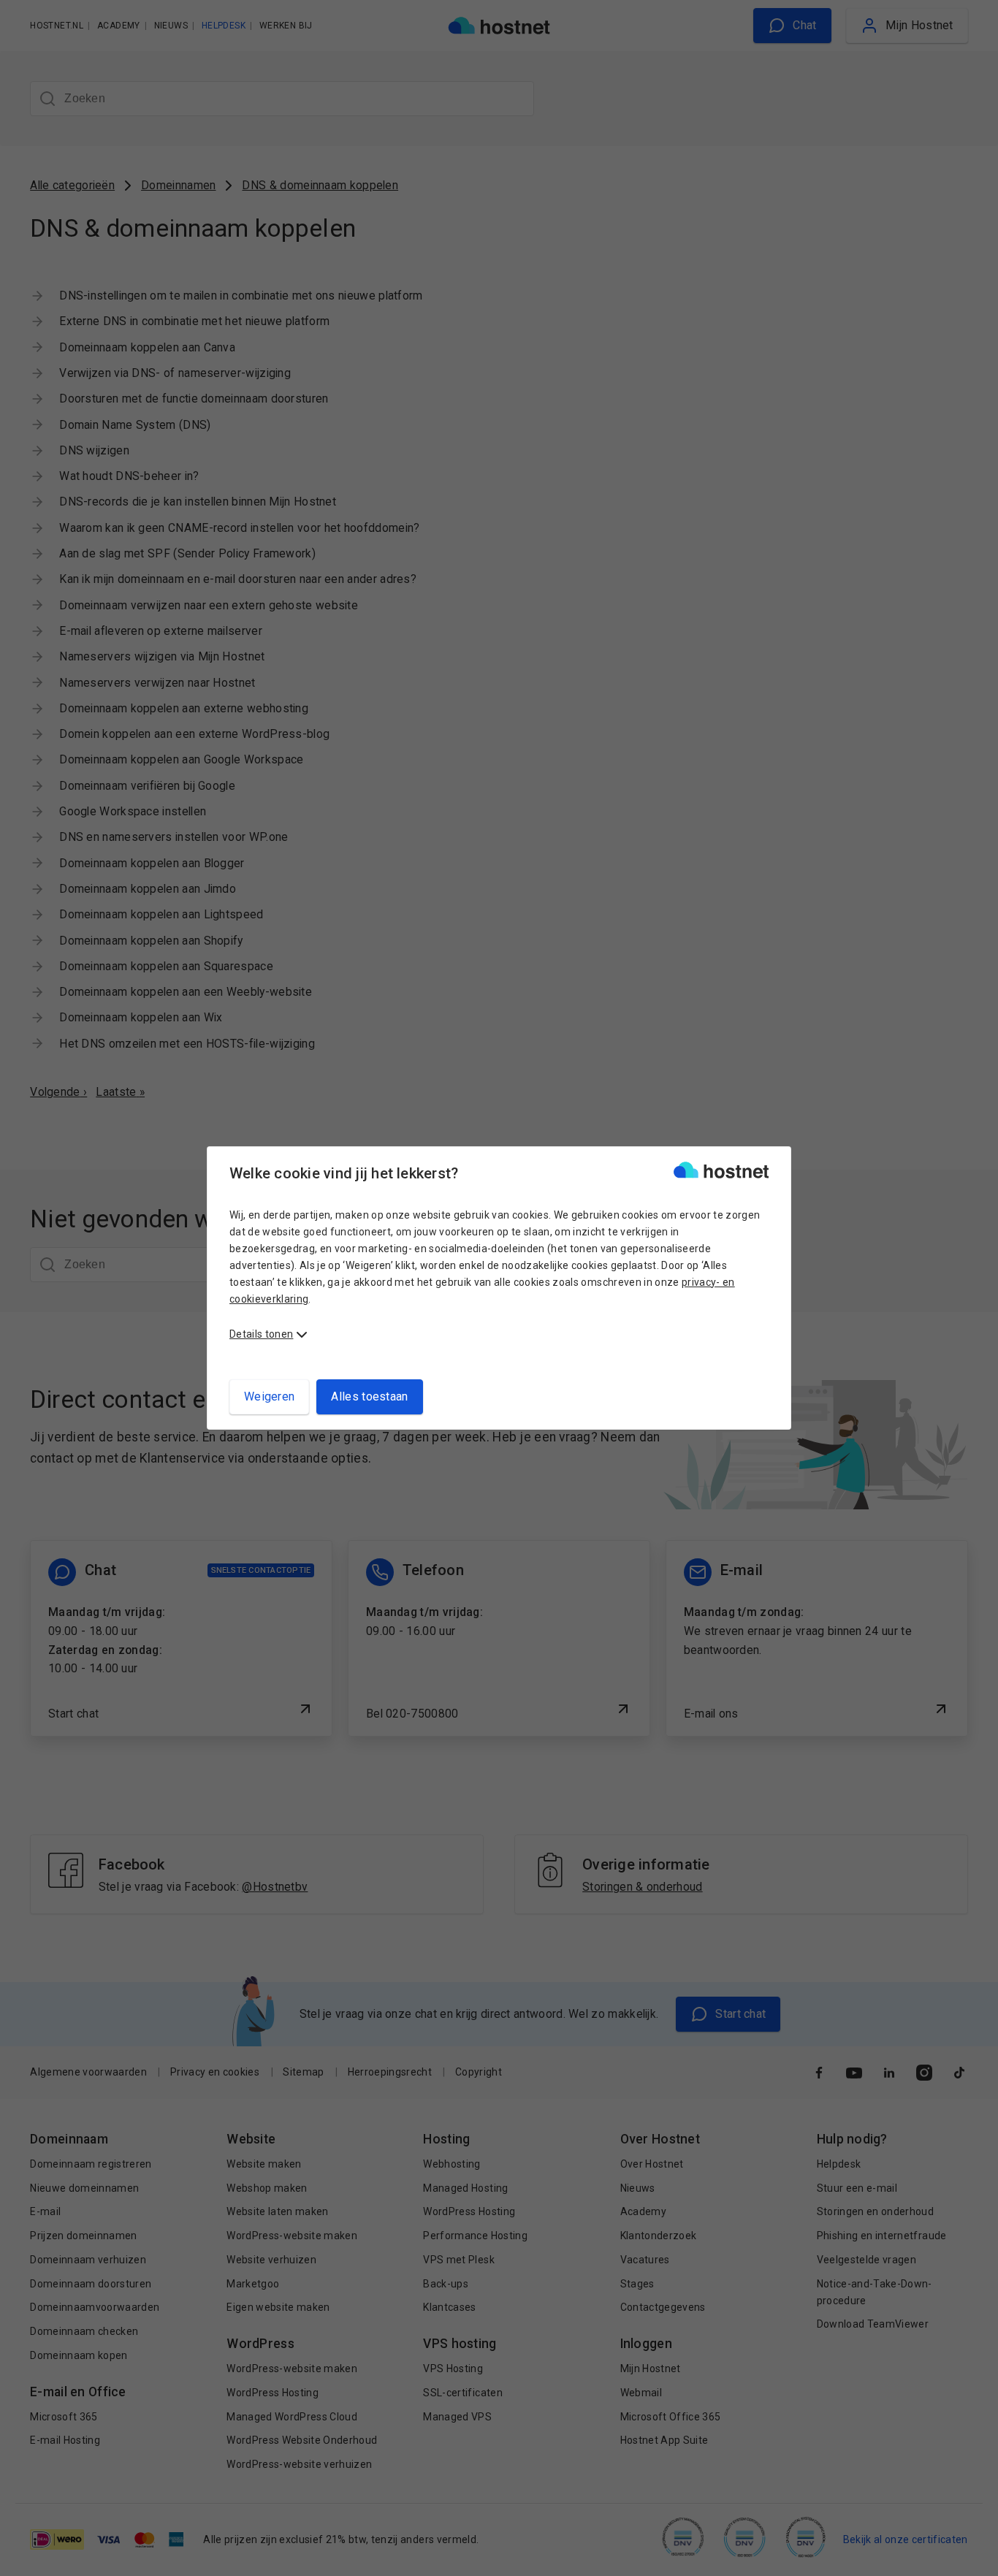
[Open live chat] (973, 2556)
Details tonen (261, 1334)
